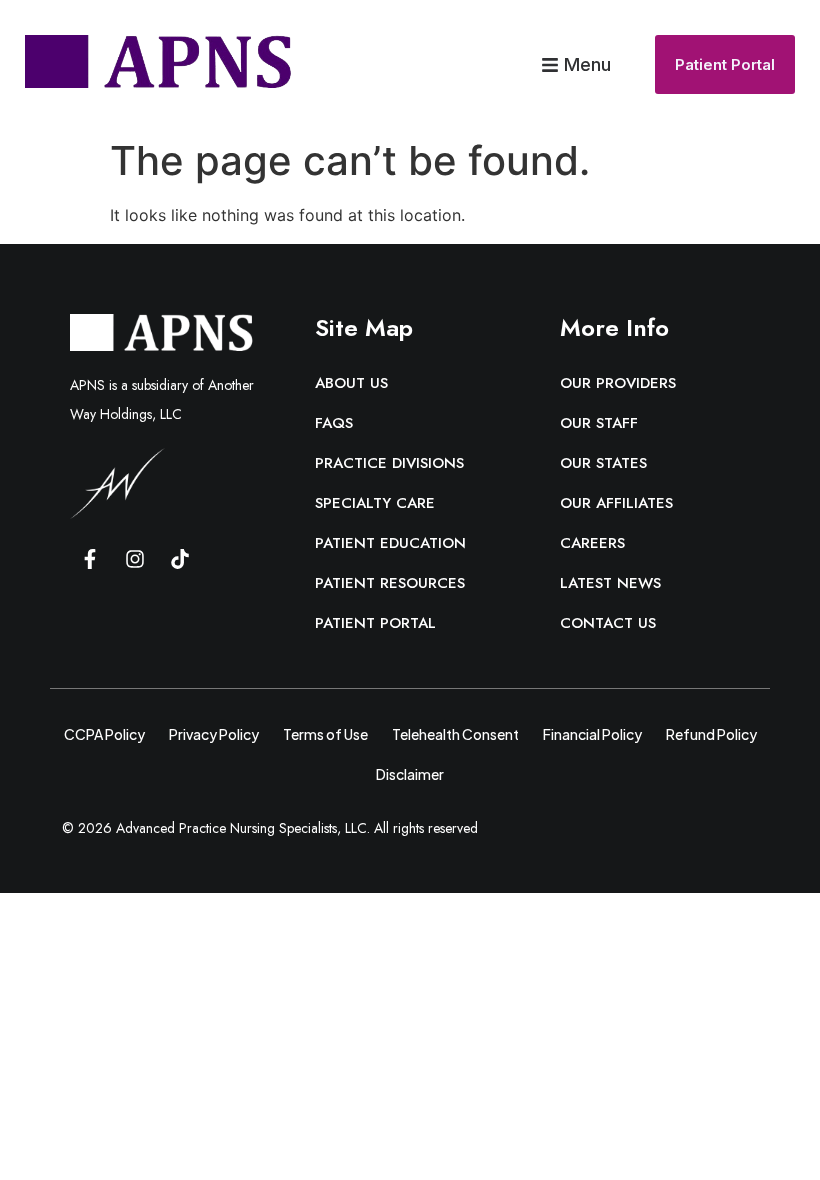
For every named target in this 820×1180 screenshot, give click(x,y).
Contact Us (608, 623)
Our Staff (599, 423)
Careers (592, 543)
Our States (603, 463)
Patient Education (390, 543)
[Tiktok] (180, 559)
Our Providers (618, 383)
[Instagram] (135, 559)
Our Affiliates (616, 503)
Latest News (610, 583)
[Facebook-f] (90, 559)
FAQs (334, 423)
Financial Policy (592, 734)
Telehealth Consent (455, 734)
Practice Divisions (389, 463)
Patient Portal (375, 623)
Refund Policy (711, 734)
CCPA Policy (104, 734)
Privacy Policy (214, 734)
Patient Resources (390, 583)
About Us (351, 383)
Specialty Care (375, 503)
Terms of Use (325, 734)
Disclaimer (410, 774)
